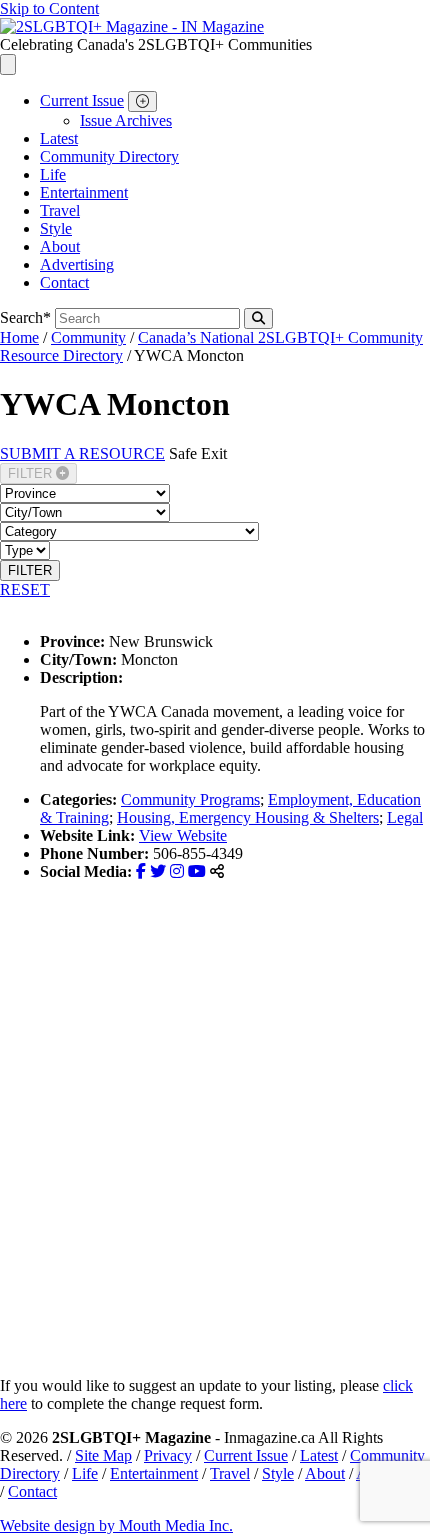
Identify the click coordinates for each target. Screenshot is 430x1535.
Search (25, 317)
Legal (405, 817)
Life (53, 174)
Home (19, 337)
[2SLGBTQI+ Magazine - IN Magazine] (132, 26)
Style (56, 228)
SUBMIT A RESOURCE (82, 453)
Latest (59, 138)
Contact (64, 282)
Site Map (103, 1455)
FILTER (32, 473)
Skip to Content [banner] (49, 8)
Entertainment (84, 192)
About (60, 246)
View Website (183, 835)
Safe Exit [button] (198, 453)
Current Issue (82, 100)
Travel (60, 210)
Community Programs (190, 799)
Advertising (77, 264)
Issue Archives (126, 120)
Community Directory (109, 156)
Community (88, 337)
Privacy (168, 1455)
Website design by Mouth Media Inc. (116, 1525)
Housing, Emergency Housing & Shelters (248, 817)
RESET (25, 589)
